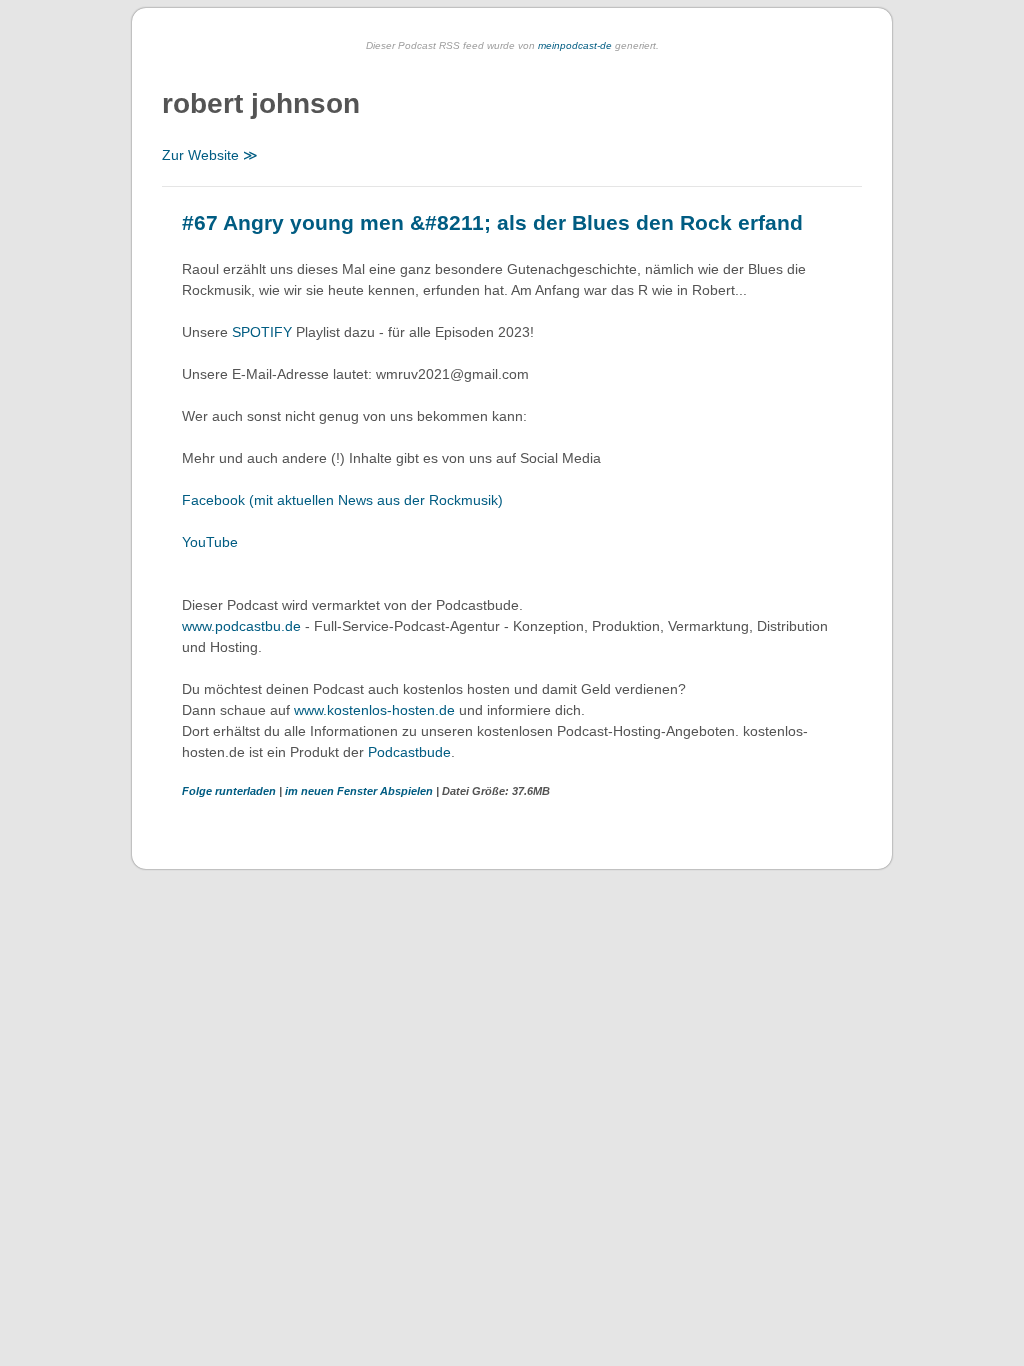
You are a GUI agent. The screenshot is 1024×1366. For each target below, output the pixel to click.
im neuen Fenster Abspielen (360, 791)
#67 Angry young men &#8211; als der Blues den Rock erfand (492, 222)
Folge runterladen (230, 791)
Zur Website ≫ (210, 155)
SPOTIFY (264, 332)
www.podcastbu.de (241, 626)
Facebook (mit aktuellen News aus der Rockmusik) (342, 500)
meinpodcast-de (575, 45)
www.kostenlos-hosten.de (374, 710)
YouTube (210, 542)
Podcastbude (409, 752)
